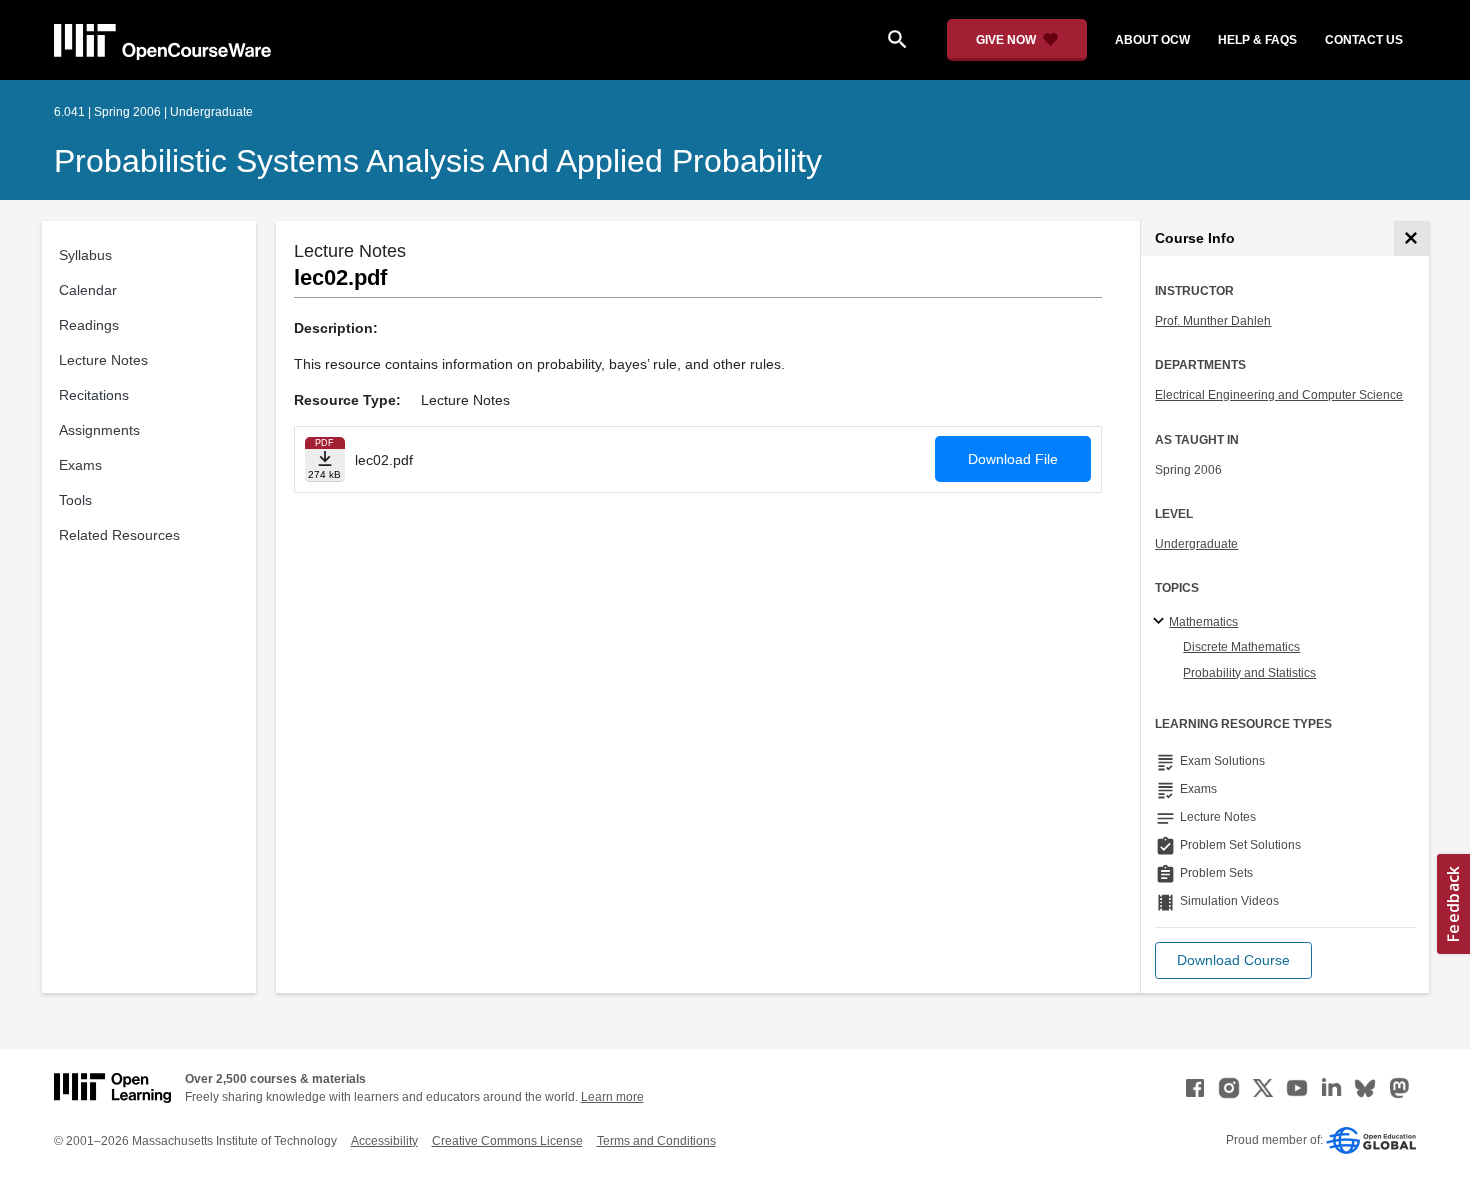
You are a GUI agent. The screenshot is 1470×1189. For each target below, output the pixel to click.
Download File (1013, 459)
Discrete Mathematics (1241, 647)
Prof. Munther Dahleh (1213, 321)
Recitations (94, 395)
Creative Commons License (507, 1141)
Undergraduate (1196, 544)
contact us (1364, 40)
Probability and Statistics (1249, 673)
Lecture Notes (103, 360)
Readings (89, 325)
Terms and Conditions (656, 1141)
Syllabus (85, 255)
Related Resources (119, 535)
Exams (80, 465)
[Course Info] (1411, 238)
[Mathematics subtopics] (1161, 622)
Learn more (612, 1097)
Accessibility (384, 1141)
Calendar (88, 290)
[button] (1233, 960)
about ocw (1152, 40)
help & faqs (1257, 40)
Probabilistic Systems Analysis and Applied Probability (438, 161)
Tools (75, 500)
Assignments (99, 430)
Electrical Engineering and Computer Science (1279, 395)
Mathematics (1203, 622)
